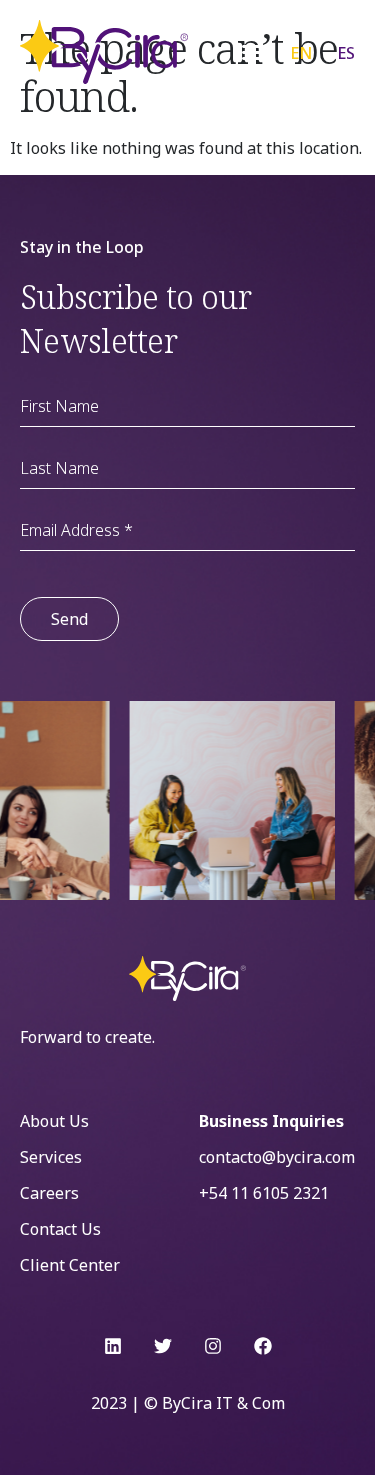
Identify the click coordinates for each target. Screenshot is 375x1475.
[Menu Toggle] (253, 52)
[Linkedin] (113, 1346)
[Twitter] (163, 1346)
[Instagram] (213, 1346)
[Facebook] (263, 1346)
